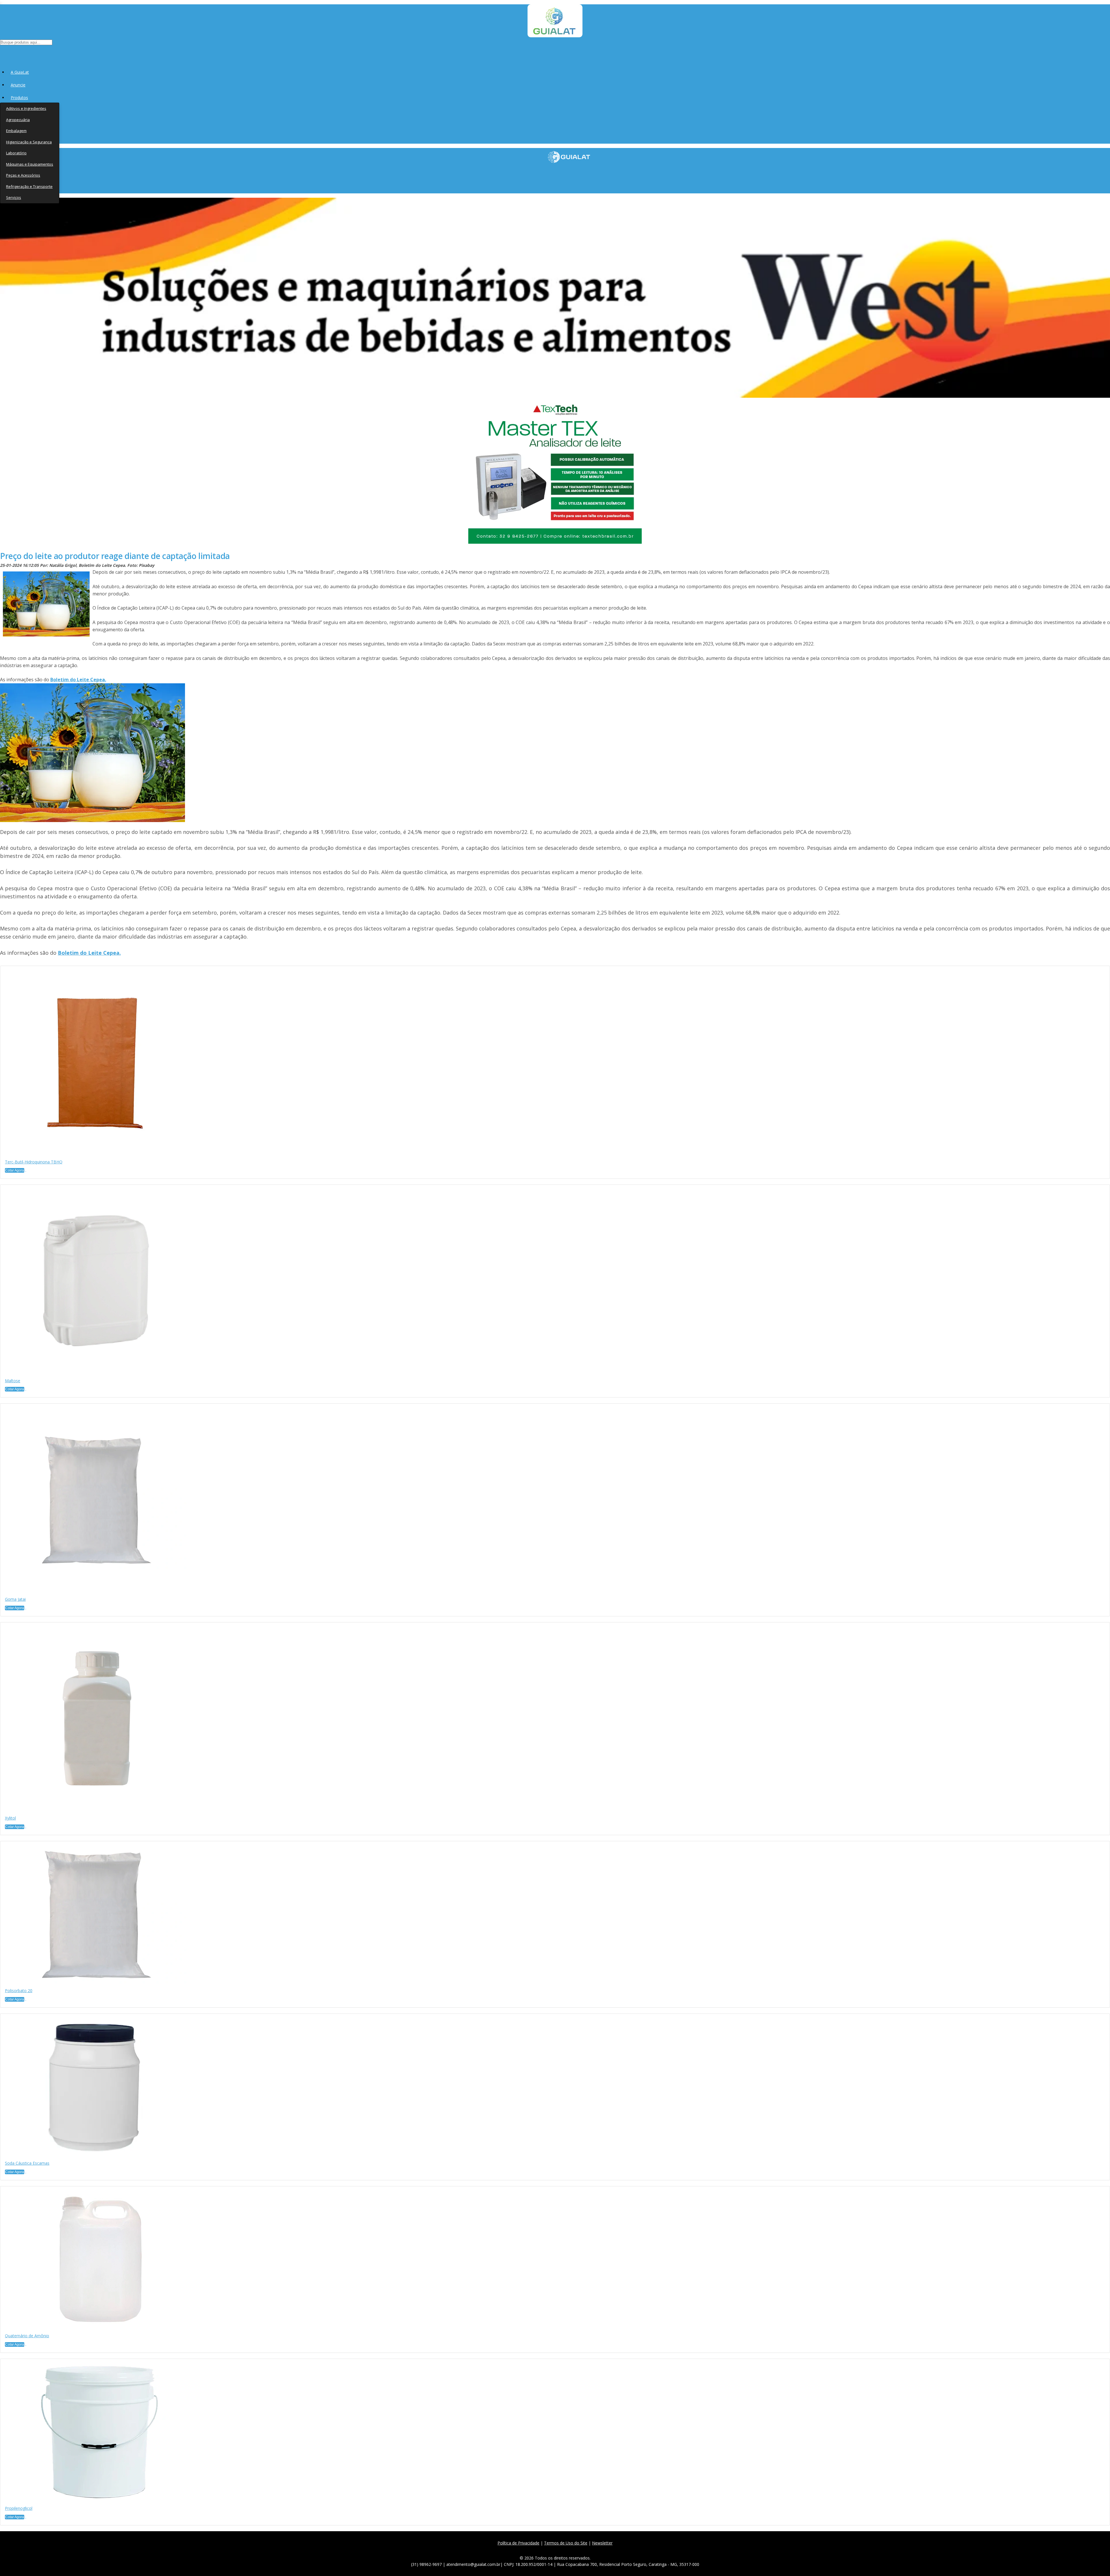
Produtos (19, 98)
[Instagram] (557, 2550)
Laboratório (16, 153)
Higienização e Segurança (29, 142)
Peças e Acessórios (23, 175)
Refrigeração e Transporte (29, 186)
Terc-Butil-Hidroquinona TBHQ (34, 1162)
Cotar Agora (15, 1170)
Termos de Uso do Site (566, 2543)
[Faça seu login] (0, 52)
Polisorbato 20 (19, 1991)
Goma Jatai (15, 1599)
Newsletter (602, 2543)
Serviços (14, 197)
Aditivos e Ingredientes (26, 108)
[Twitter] (544, 2550)
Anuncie (18, 85)
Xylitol (10, 1818)
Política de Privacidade (518, 2543)
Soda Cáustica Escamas (27, 2163)
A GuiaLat (20, 72)
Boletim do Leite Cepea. (78, 680)
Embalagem (16, 131)
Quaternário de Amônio (27, 2336)
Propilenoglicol (19, 2508)
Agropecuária (18, 120)
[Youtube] (570, 2550)
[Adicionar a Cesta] (26, 1172)
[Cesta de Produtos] (1, 52)
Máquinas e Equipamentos (30, 164)
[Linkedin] (583, 2550)
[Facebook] (532, 2550)
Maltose (13, 1381)
